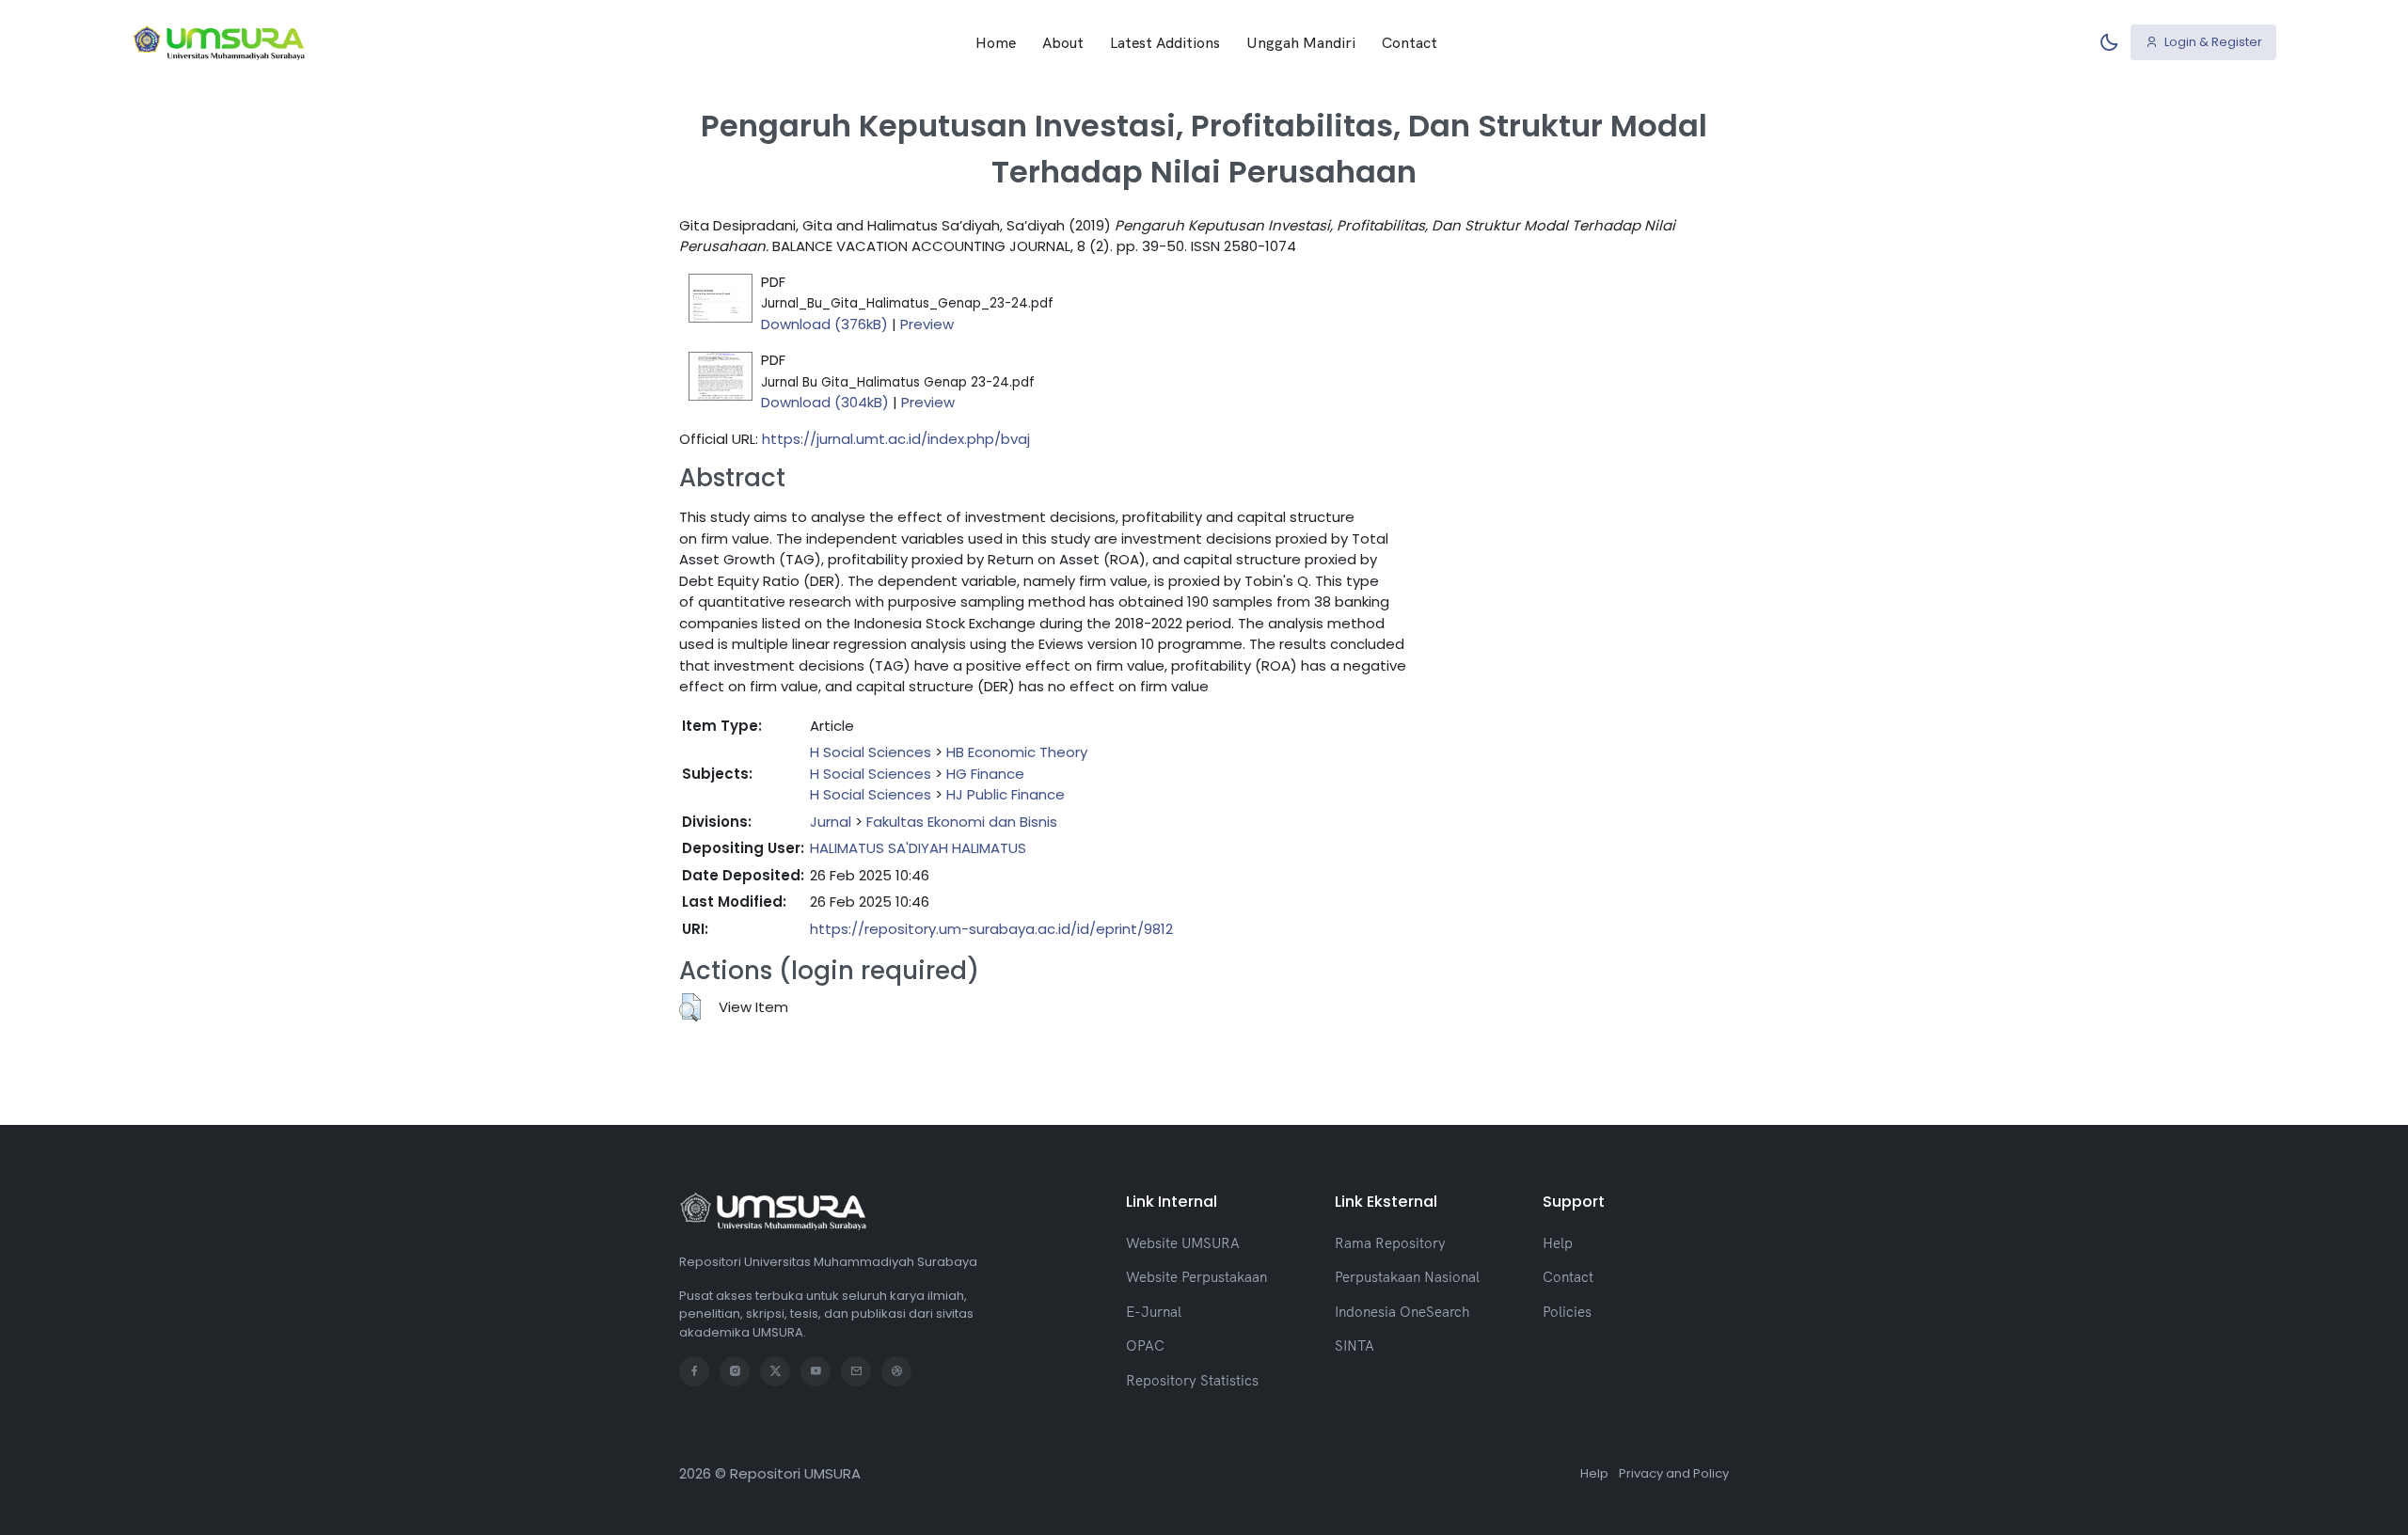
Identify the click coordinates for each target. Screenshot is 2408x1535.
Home (996, 42)
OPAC (1145, 1345)
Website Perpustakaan (1196, 1277)
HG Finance (985, 774)
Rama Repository (1390, 1243)
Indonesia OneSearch (1402, 1312)
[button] (690, 1007)
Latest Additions (1165, 42)
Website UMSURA (1183, 1243)
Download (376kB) (824, 324)
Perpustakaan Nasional (1407, 1277)
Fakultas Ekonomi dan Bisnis (962, 822)
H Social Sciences (871, 752)
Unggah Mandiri (1301, 42)
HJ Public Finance (1006, 794)
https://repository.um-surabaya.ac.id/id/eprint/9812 (991, 929)
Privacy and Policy (1674, 1473)
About (1063, 42)
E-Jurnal (1154, 1312)
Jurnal (831, 822)
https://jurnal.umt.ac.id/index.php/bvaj (896, 439)
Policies (1567, 1312)
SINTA (1354, 1345)
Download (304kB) (825, 402)
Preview (927, 324)
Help (1558, 1243)
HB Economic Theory (1017, 752)
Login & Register (2212, 42)
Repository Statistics (1192, 1380)
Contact (1410, 42)
